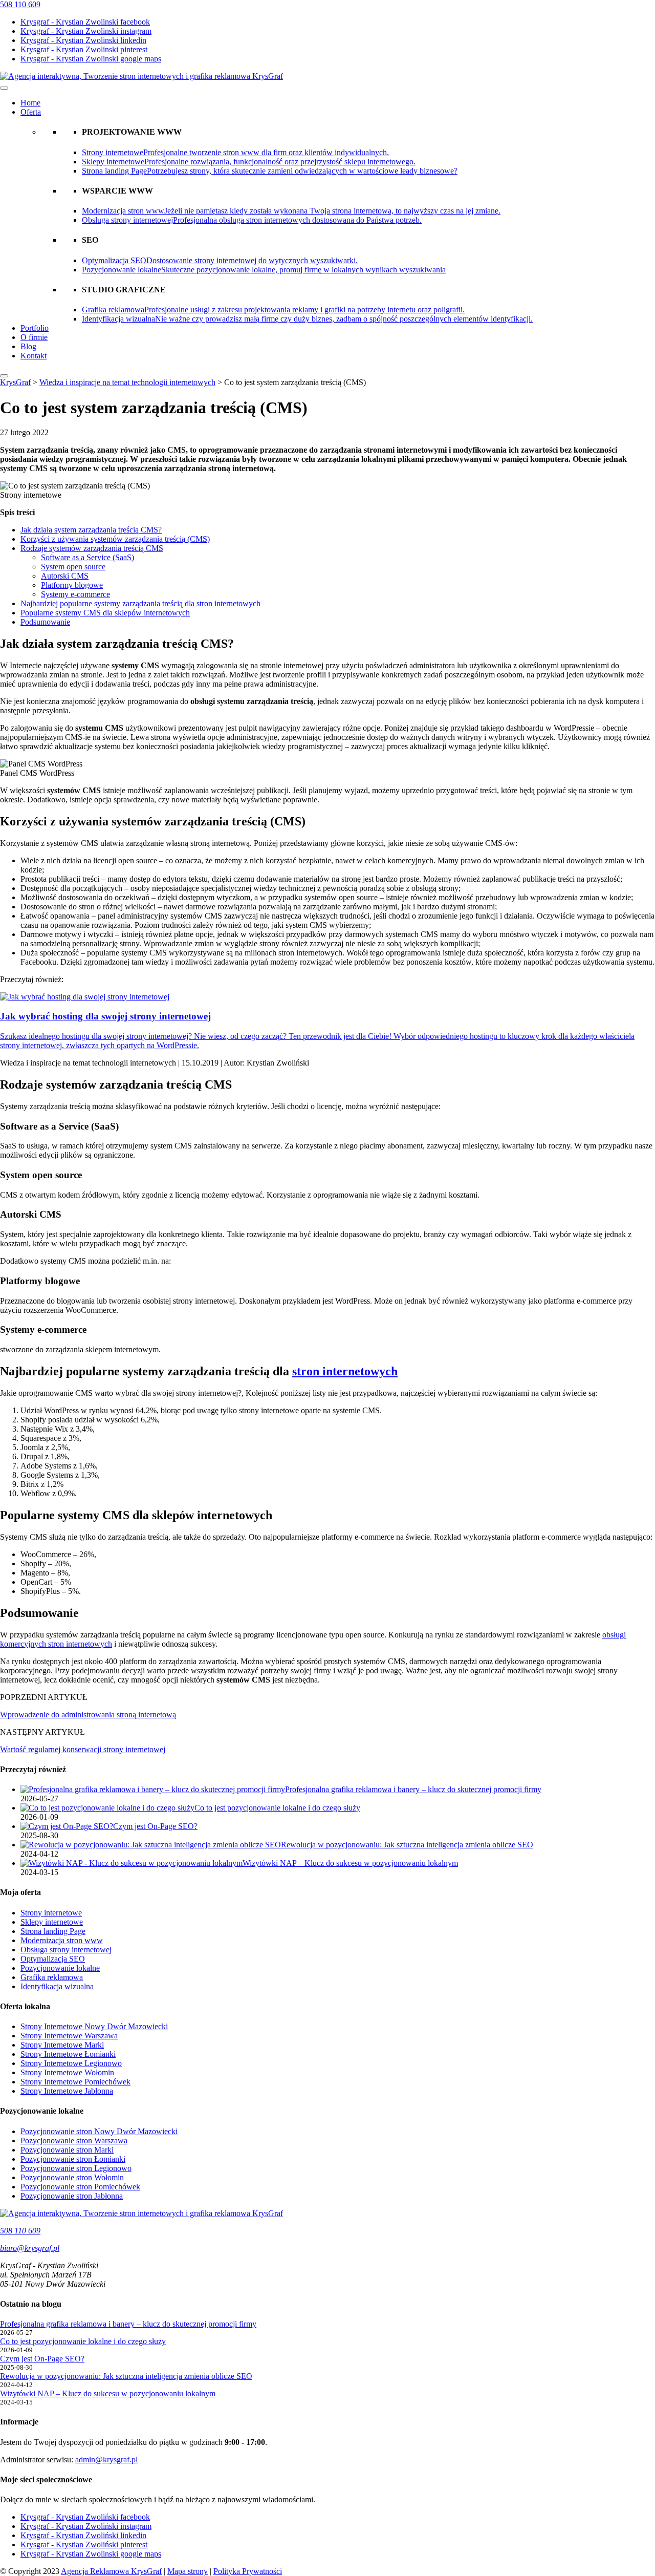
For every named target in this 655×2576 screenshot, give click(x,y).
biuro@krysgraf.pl (30, 2248)
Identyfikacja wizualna (57, 1986)
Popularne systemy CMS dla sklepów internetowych (105, 613)
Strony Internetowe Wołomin (67, 2072)
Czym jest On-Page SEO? (42, 2359)
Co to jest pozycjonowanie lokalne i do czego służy (83, 2341)
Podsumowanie (45, 622)
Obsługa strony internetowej (66, 1950)
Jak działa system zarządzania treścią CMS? (91, 530)
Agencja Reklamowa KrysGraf (111, 2571)
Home (30, 103)
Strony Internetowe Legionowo (71, 2063)
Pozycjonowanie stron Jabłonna (72, 2196)
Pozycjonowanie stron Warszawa (74, 2141)
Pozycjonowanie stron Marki (67, 2150)
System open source (73, 567)
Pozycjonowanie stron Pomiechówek (80, 2187)
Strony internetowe (51, 1913)
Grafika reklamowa (52, 1977)
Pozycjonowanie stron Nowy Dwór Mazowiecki (99, 2131)
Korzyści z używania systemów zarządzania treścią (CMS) (115, 539)
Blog (28, 346)
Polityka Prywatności (248, 2571)
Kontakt (34, 356)
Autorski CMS (65, 576)
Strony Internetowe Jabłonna (67, 2091)
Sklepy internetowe (52, 1922)
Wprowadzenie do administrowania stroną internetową (88, 1715)
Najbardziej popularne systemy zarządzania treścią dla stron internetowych (140, 603)
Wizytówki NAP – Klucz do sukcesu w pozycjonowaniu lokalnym (108, 2393)
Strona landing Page (53, 1931)
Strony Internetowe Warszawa (69, 2036)
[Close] (4, 376)
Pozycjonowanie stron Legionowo (76, 2168)
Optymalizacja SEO (53, 1959)
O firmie (34, 337)
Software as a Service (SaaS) (88, 557)
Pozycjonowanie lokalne (60, 1968)
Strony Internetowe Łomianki (68, 2054)
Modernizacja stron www (62, 1940)
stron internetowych (345, 1371)
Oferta (31, 112)
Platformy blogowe (72, 585)
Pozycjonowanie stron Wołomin (72, 2177)
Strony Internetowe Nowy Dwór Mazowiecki (94, 2026)
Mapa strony (188, 2571)
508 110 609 (20, 4)
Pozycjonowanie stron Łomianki (73, 2159)
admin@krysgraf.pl (106, 2460)
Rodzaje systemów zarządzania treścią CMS (92, 548)
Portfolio (35, 328)
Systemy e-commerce (75, 594)
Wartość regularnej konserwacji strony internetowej (83, 1749)
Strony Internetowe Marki (62, 2045)
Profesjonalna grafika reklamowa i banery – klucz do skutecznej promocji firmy (128, 2324)
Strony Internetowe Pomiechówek (75, 2082)
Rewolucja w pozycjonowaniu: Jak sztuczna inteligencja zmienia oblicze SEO (126, 2376)
